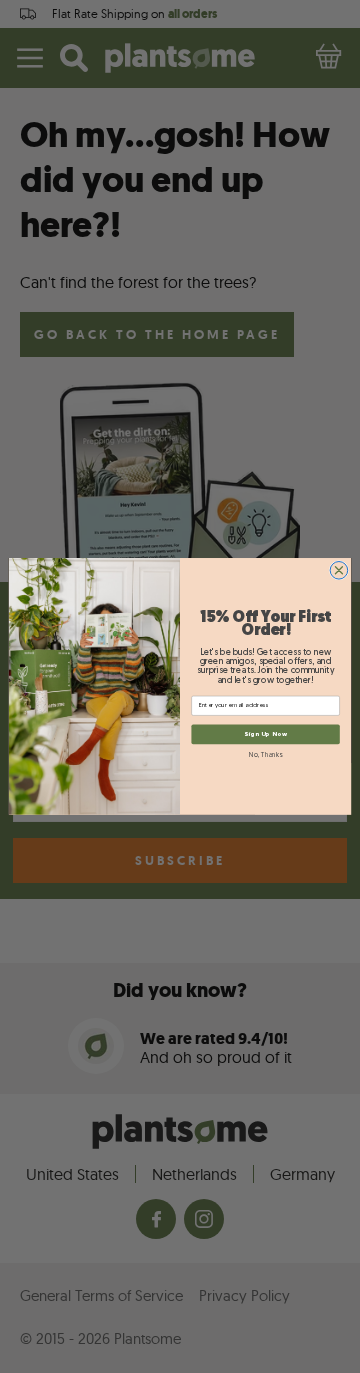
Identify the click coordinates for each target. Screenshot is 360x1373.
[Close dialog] (339, 571)
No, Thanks (265, 755)
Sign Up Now (265, 734)
